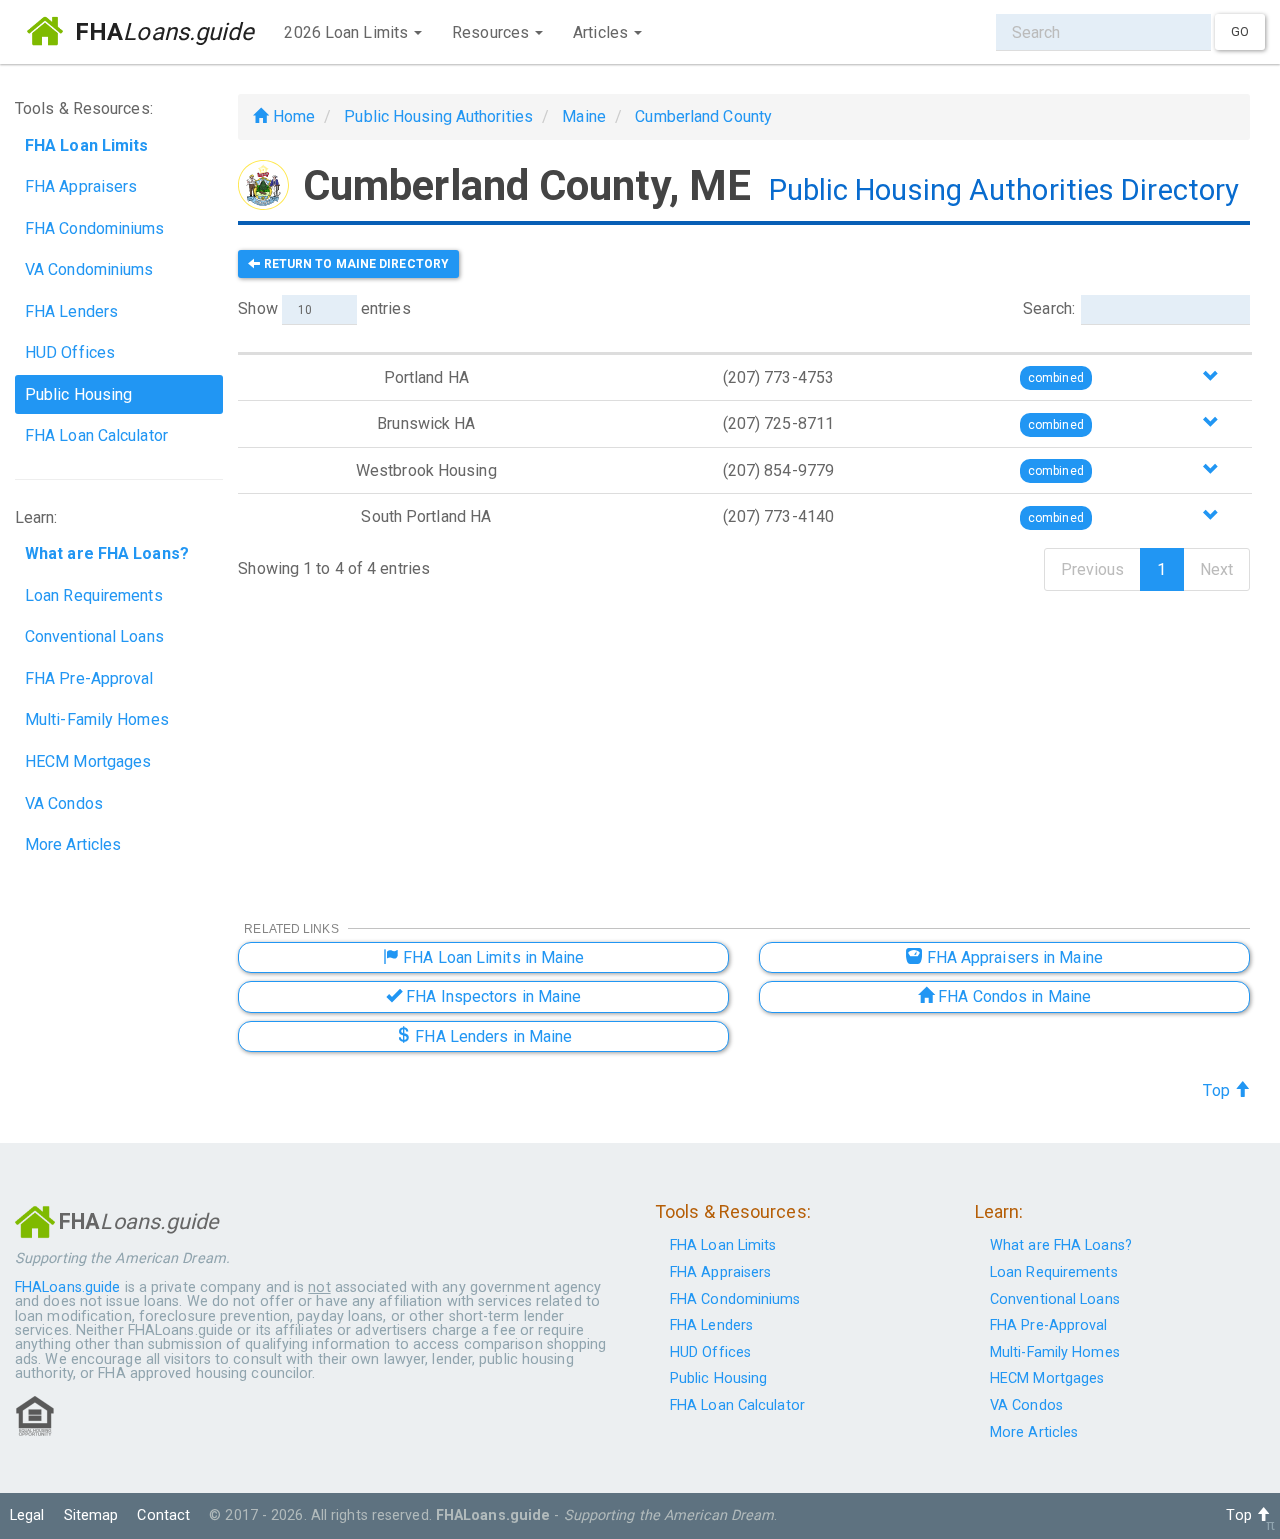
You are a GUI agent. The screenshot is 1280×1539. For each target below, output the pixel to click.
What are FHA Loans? (1061, 1245)
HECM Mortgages (88, 761)
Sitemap (91, 1515)
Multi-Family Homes (97, 719)
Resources (492, 32)
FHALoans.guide (67, 1287)
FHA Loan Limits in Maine (492, 957)
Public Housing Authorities (438, 116)
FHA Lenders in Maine (491, 1036)
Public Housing (78, 394)
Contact (163, 1515)
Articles (602, 32)
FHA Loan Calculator (96, 435)
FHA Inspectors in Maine (491, 996)
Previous (1093, 569)
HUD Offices (70, 352)
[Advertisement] (744, 743)
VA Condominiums (89, 269)
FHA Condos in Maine (1012, 996)
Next (1216, 569)
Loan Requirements (94, 595)
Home (291, 116)
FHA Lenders (71, 311)
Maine (584, 116)
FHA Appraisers (81, 186)
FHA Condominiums (95, 228)
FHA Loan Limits (723, 1245)
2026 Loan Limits (348, 32)
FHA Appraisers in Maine (1012, 957)
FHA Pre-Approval (89, 678)
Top (1218, 1090)
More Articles (73, 844)
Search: (1049, 308)
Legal (27, 1515)
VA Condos (64, 803)
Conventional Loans (94, 636)
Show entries (324, 308)
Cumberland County (703, 116)
